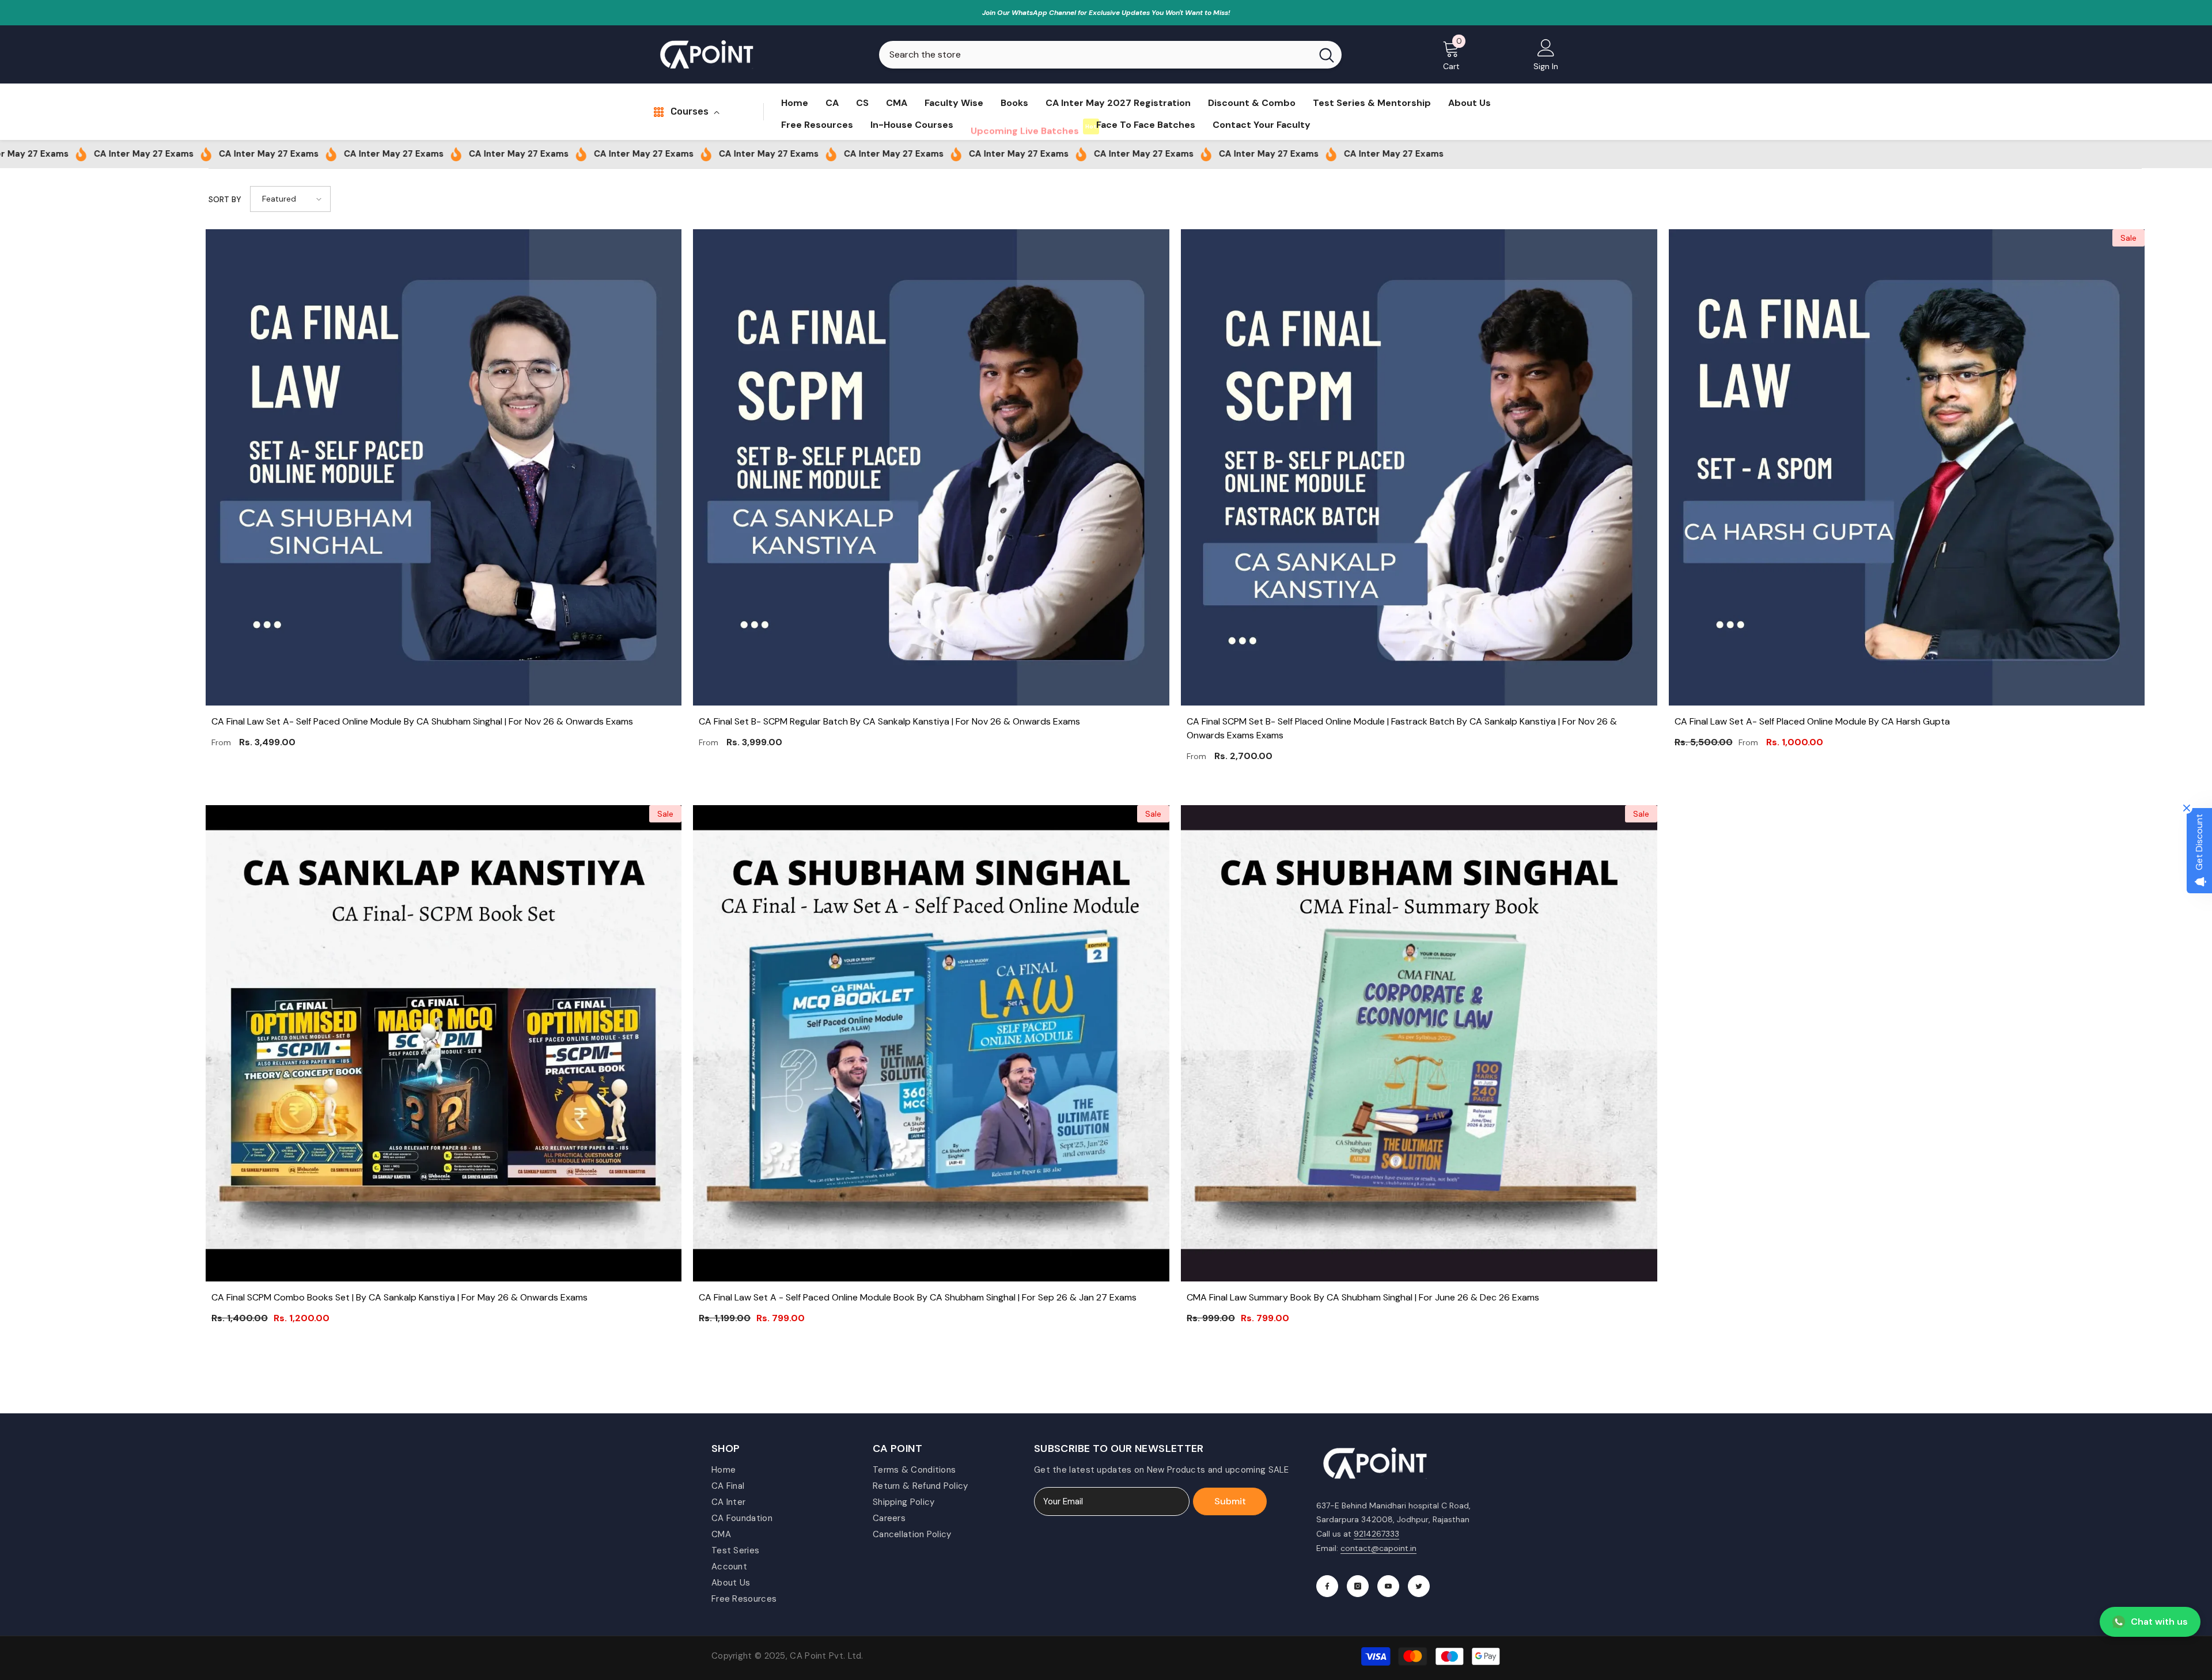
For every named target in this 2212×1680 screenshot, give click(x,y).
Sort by (225, 199)
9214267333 (1376, 1534)
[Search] (1110, 55)
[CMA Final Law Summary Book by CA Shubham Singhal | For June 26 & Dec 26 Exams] (1419, 1043)
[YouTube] (1388, 1586)
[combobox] (1095, 55)
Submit (1230, 1501)
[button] (290, 199)
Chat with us (2159, 1622)
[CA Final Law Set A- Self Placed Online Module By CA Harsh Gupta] (1907, 467)
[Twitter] (1419, 1586)
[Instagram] (1358, 1586)
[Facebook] (1327, 1586)
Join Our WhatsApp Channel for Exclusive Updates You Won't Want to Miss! (1106, 13)
